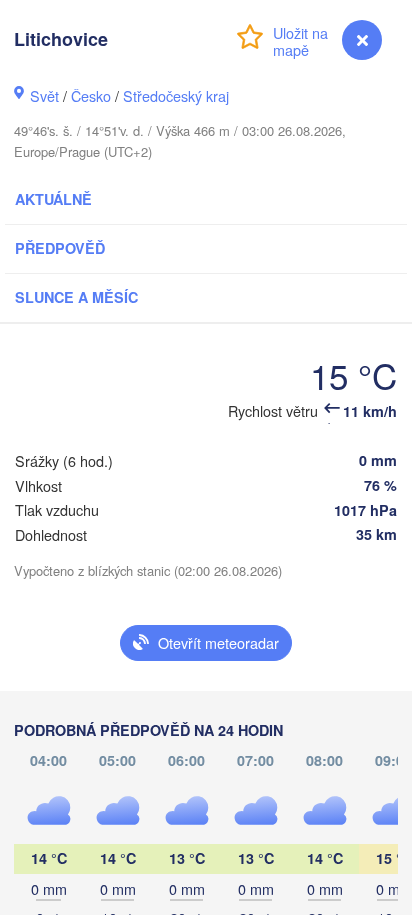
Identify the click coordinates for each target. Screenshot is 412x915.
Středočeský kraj (176, 95)
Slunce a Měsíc (76, 297)
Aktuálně (53, 199)
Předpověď (60, 248)
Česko (91, 95)
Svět (44, 95)
